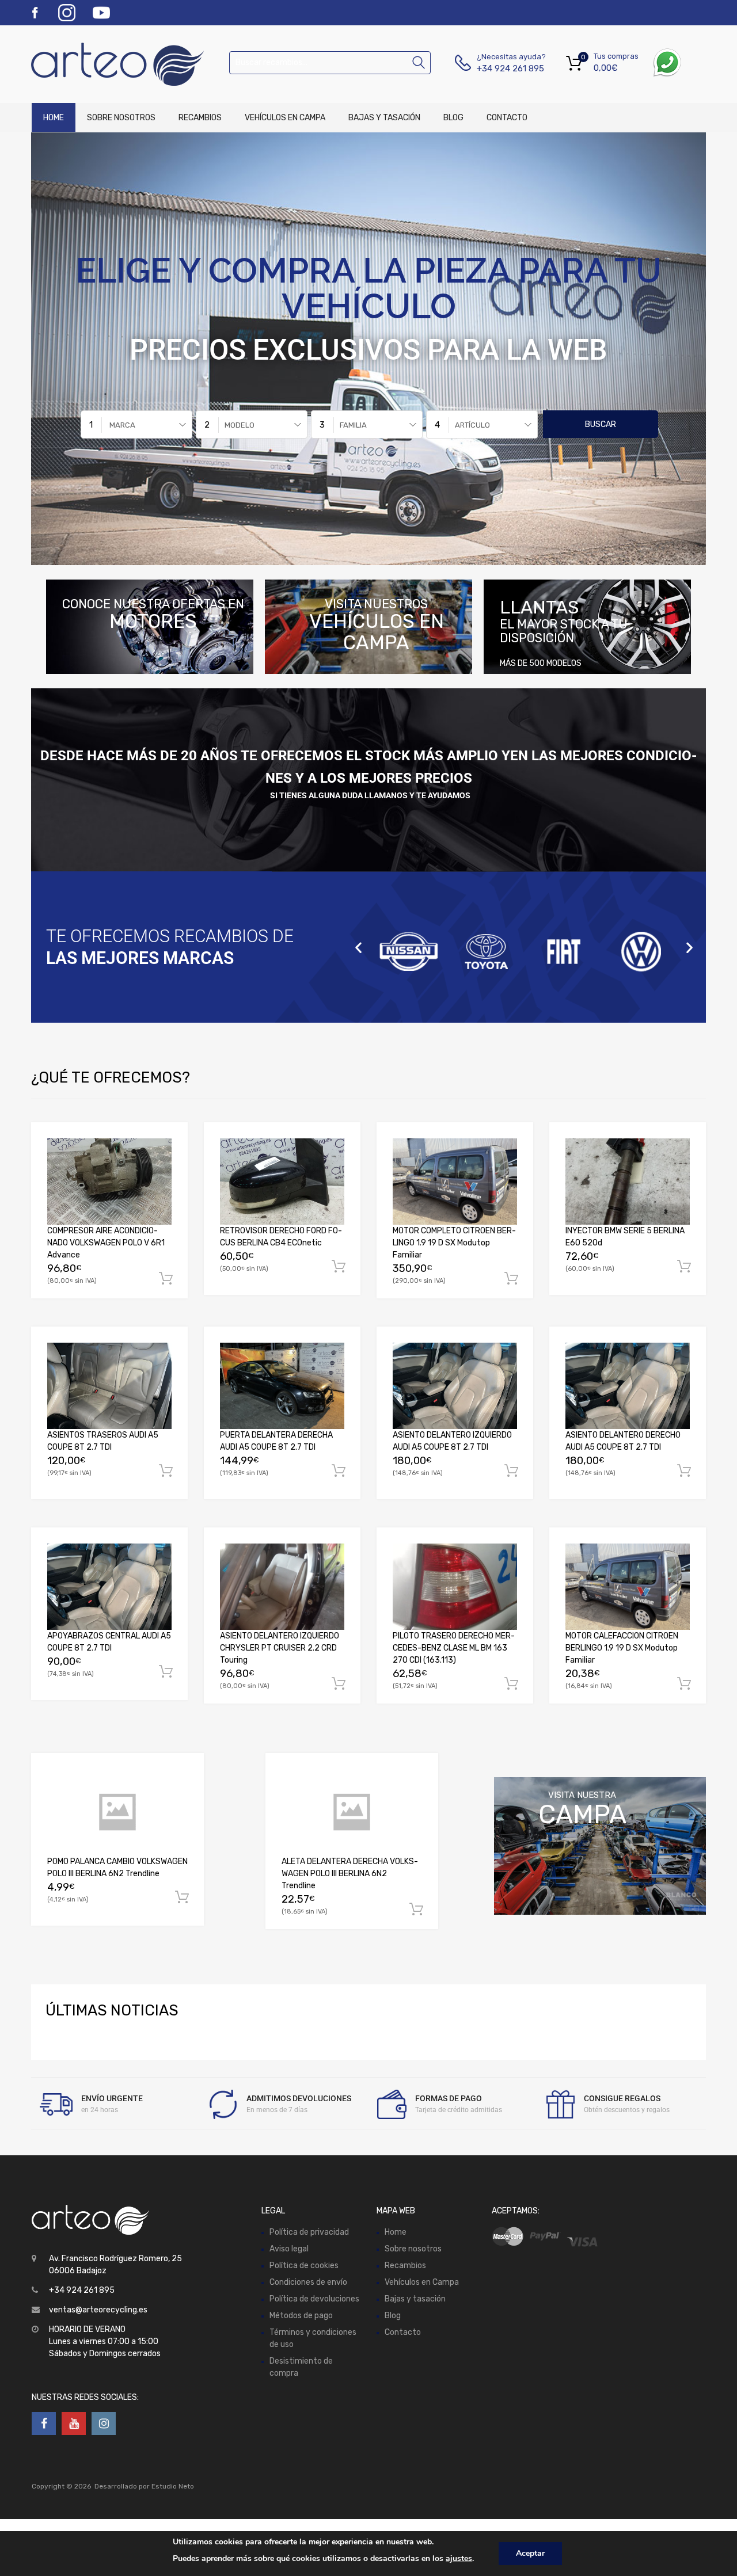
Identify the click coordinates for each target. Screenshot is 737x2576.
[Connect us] (44, 2423)
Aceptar (530, 2553)
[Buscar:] (330, 62)
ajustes (459, 2558)
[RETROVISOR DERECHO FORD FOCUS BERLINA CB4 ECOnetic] (282, 1182)
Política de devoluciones (314, 2299)
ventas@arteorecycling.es (98, 2310)
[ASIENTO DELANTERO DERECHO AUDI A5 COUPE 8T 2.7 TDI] (628, 1386)
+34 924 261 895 (505, 68)
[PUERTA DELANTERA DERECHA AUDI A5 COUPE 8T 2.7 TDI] (282, 1386)
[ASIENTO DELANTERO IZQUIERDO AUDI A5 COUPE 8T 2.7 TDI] (455, 1386)
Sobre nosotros (121, 118)
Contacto (507, 118)
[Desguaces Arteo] (81, 64)
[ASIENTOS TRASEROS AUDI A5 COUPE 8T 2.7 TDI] (109, 1386)
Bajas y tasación (384, 118)
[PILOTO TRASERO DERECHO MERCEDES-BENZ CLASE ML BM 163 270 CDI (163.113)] (455, 1587)
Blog (453, 118)
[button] (358, 947)
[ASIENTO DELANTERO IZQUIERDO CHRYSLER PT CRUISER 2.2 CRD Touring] (282, 1587)
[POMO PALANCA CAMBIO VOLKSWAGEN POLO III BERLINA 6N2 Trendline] (117, 1812)
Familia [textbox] (353, 425)
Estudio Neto (173, 2486)
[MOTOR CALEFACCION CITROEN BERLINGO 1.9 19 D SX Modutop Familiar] (628, 1587)
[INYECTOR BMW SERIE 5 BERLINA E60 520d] (628, 1182)
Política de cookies (304, 2266)
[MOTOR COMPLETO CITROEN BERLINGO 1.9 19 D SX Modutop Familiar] (455, 1182)
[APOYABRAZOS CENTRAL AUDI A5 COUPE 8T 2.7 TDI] (109, 1587)
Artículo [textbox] (472, 425)
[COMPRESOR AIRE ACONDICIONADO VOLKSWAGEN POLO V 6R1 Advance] (109, 1182)
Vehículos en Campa (285, 118)
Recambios (200, 118)
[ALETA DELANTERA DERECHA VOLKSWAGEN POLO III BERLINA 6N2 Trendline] (352, 1812)
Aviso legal (289, 2249)
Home (54, 118)
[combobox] (136, 424)
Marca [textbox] (122, 425)
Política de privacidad (309, 2232)
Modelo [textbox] (240, 425)
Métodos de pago (301, 2316)
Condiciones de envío (308, 2282)
